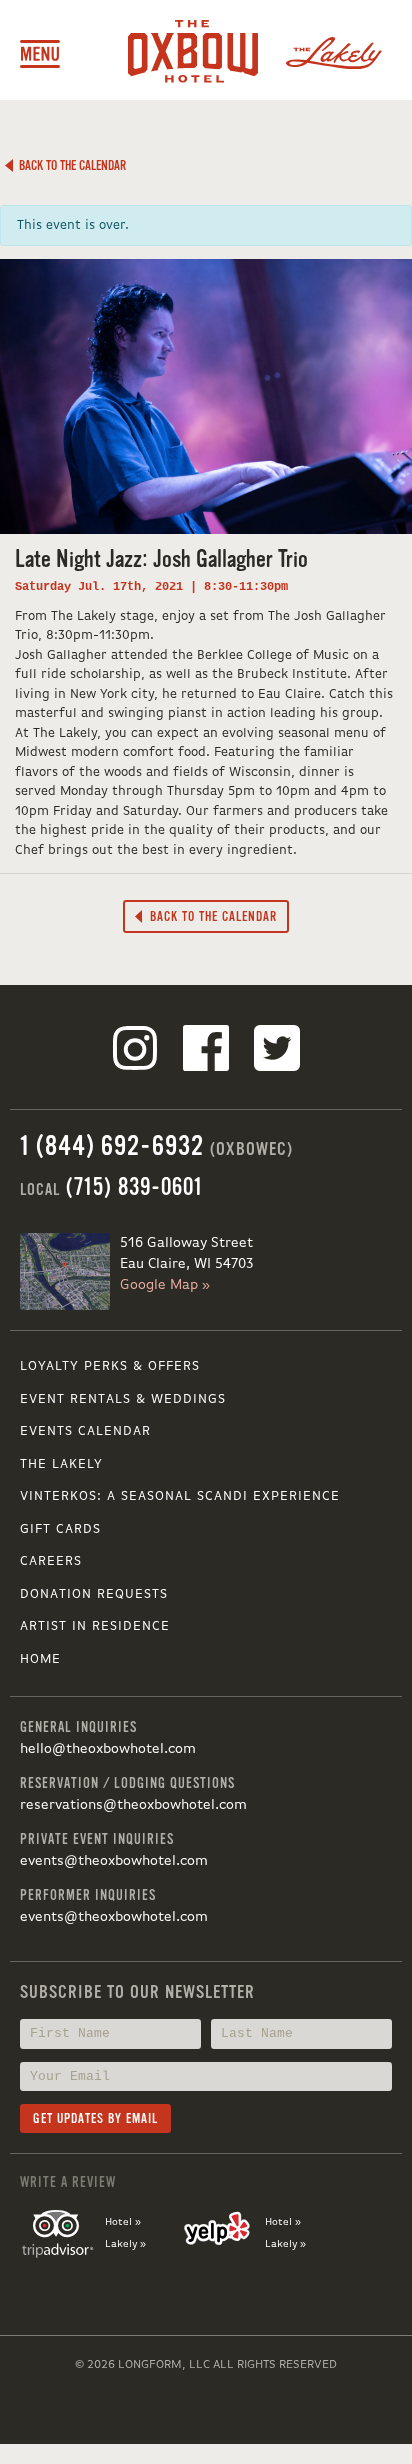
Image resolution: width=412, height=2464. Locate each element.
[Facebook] (206, 1052)
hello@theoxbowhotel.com (108, 1749)
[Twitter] (277, 1052)
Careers (51, 1561)
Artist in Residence (95, 1626)
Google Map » (165, 1285)
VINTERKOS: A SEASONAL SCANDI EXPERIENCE (180, 1496)
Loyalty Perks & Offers (110, 1366)
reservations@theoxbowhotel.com (133, 1805)
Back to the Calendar (69, 165)
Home (40, 1659)
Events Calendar (85, 1431)
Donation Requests (94, 1594)
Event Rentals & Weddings (123, 1399)
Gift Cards (60, 1529)
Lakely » (125, 2244)
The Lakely (61, 1464)
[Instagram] (135, 1052)
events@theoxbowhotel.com (114, 1861)
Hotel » (123, 2222)
